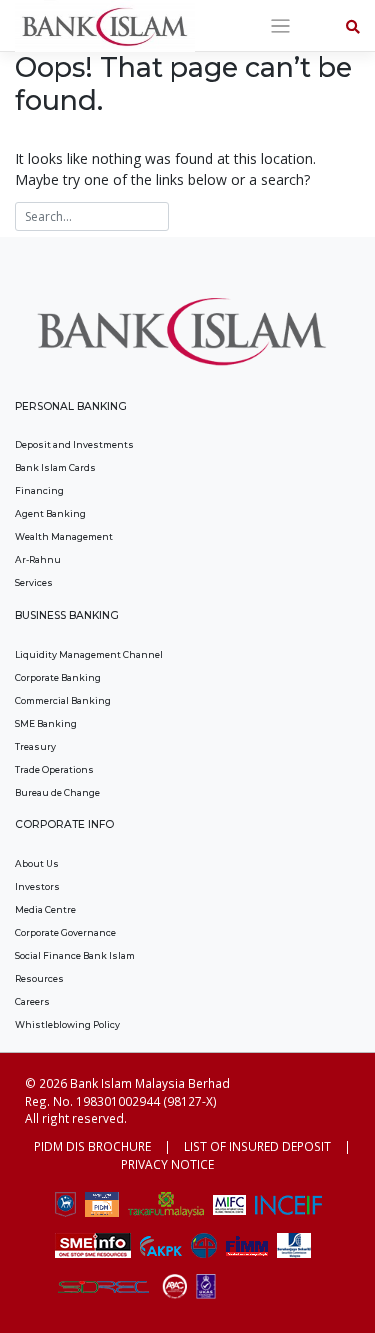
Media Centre (45, 909)
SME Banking (46, 723)
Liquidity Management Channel (89, 654)
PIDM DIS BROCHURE (92, 1146)
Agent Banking (50, 513)
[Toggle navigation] (280, 26)
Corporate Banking (58, 677)
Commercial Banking (63, 700)
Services (34, 582)
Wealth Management (64, 536)
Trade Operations (54, 769)
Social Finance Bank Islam (75, 955)
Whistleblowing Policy (67, 1024)
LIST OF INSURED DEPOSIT (257, 1146)
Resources (39, 978)
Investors (37, 886)
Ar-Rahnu (38, 559)
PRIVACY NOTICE (167, 1164)
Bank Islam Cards (55, 467)
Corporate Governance (65, 932)
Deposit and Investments (74, 444)
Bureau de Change (57, 792)
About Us (37, 863)
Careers (32, 1001)
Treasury (35, 746)
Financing (39, 490)
